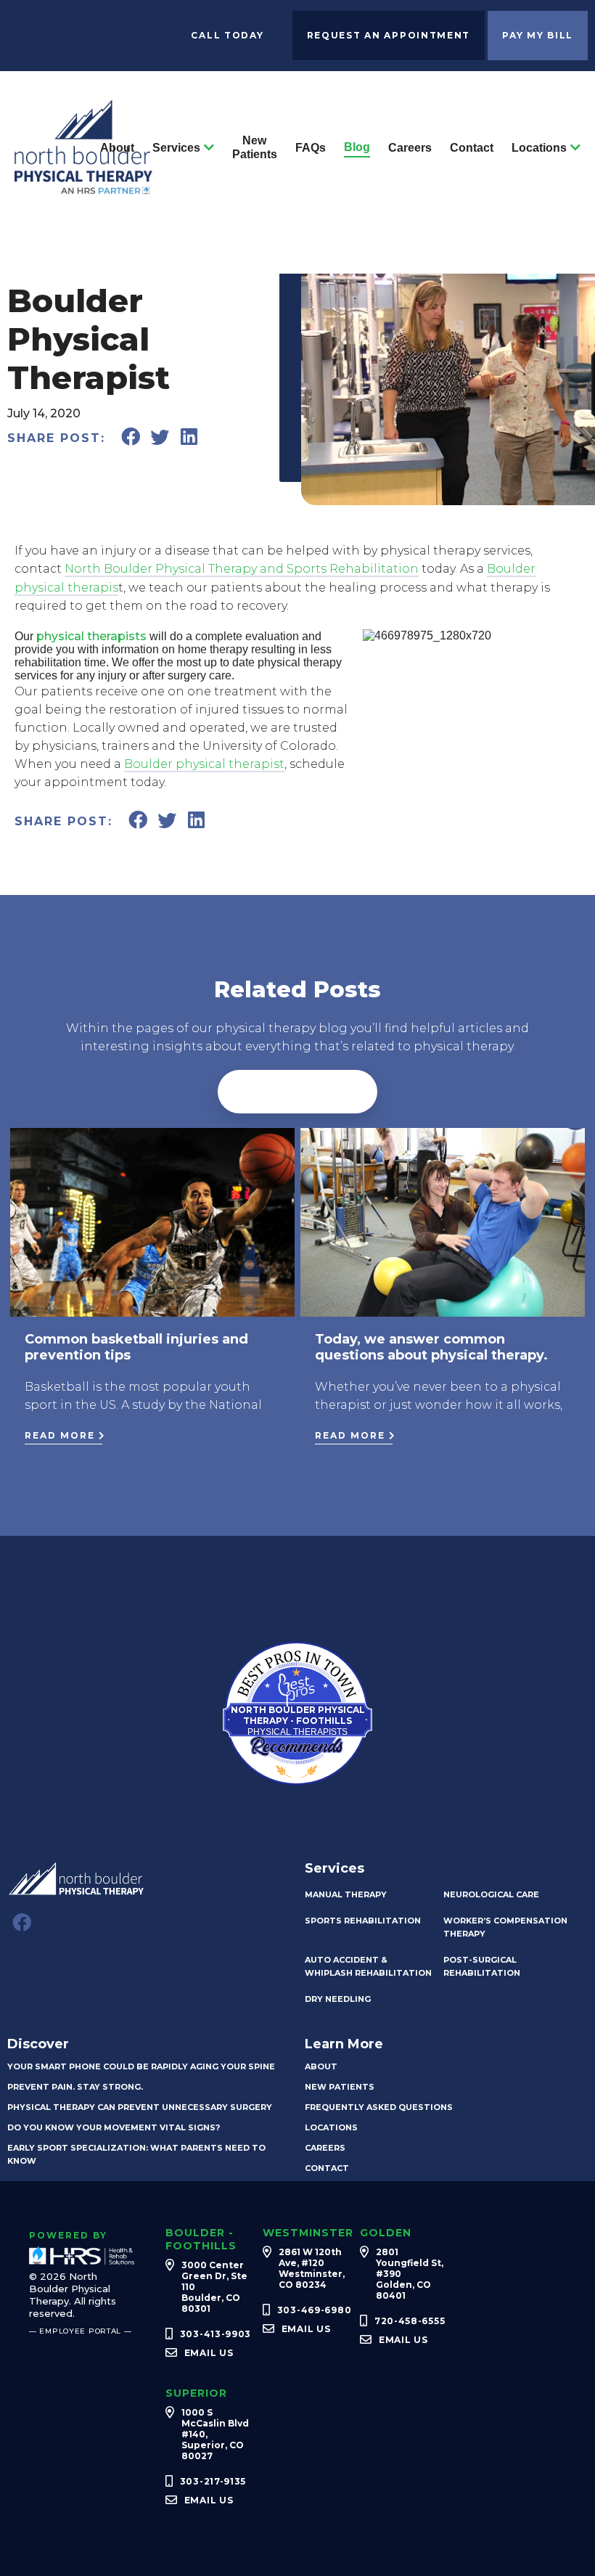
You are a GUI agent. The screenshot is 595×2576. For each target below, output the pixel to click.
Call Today (227, 35)
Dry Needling (338, 1999)
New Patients (255, 147)
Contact (472, 148)
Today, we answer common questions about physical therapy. (431, 1347)
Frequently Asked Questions (379, 2107)
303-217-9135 (213, 2481)
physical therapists (91, 636)
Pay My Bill (538, 35)
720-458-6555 (410, 2321)
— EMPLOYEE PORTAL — (81, 2331)
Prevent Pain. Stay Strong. (75, 2087)
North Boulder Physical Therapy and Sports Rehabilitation (242, 569)
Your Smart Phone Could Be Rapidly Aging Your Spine (141, 2066)
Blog (357, 147)
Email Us (209, 2353)
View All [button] (297, 1092)
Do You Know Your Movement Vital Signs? (114, 2127)
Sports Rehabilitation (363, 1921)
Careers (410, 148)
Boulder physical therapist (204, 764)
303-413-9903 (216, 2334)
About (117, 148)
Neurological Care (491, 1894)
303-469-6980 (315, 2310)
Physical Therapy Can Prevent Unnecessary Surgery (140, 2107)
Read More (60, 1435)
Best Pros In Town (297, 1655)
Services (176, 148)
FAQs (311, 148)
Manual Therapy (346, 1894)
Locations (539, 148)
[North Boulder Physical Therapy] (83, 188)
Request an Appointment (389, 35)
